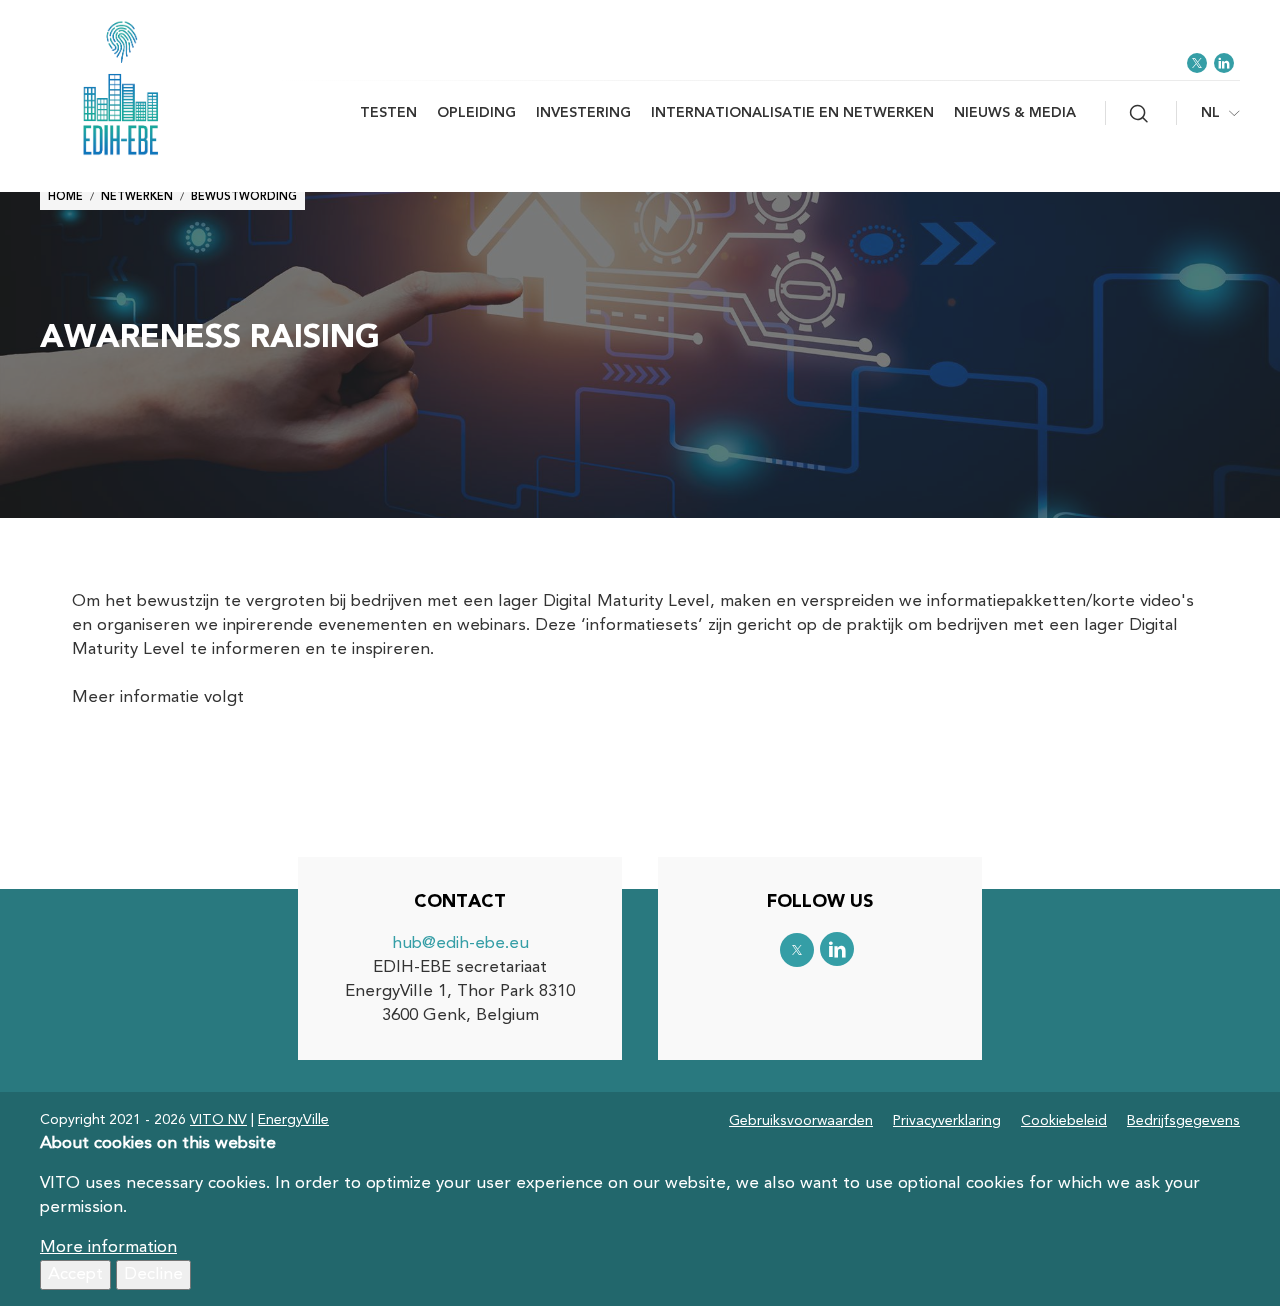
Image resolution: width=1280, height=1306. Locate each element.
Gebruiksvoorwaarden (801, 1121)
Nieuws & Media (1015, 113)
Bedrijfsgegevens (1183, 1121)
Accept (75, 1274)
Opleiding (476, 113)
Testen (388, 113)
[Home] (160, 88)
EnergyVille (293, 1120)
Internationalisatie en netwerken (792, 113)
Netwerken (137, 197)
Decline (153, 1274)
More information (108, 1247)
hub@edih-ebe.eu (460, 943)
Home (65, 197)
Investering (583, 113)
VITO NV (218, 1120)
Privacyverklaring (947, 1121)
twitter (1197, 63)
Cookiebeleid (1064, 1121)
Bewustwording (244, 197)
